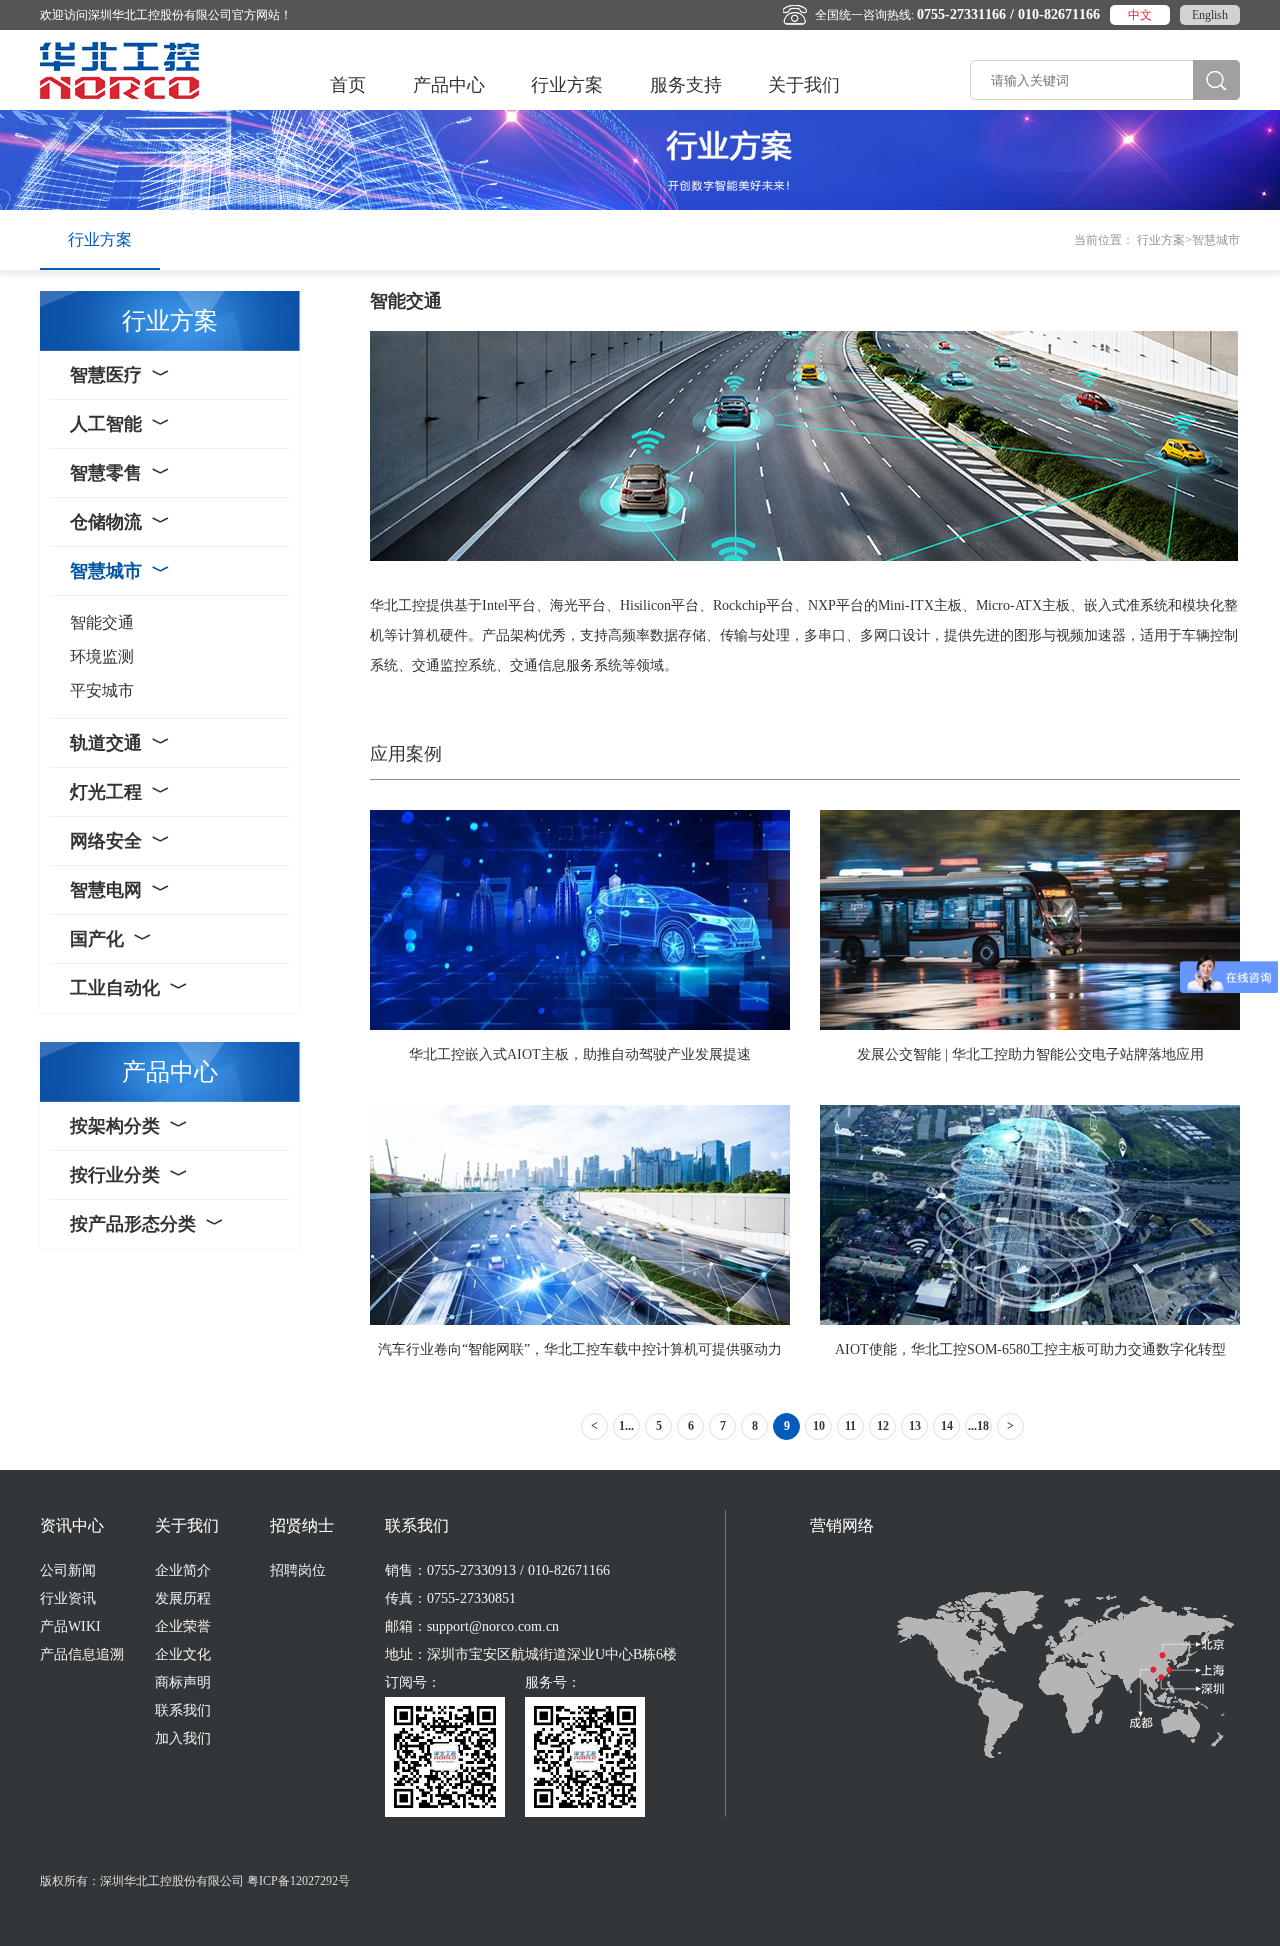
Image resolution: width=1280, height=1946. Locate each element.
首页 (348, 85)
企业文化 (183, 1654)
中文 (1140, 15)
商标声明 (183, 1682)
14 (947, 1426)
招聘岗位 (298, 1570)
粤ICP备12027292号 (298, 1881)
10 (819, 1426)
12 (883, 1426)
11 (850, 1426)
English (1210, 15)
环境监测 (102, 656)
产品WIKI (70, 1626)
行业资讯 (68, 1598)
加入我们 (183, 1738)
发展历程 (183, 1598)
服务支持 (686, 85)
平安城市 (102, 690)
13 (915, 1426)
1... (626, 1426)
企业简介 (183, 1570)
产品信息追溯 (82, 1654)
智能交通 (102, 622)
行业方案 (567, 85)
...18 (978, 1426)
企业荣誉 (183, 1626)
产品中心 (449, 85)
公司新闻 (68, 1570)
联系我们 (183, 1710)
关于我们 (804, 85)
